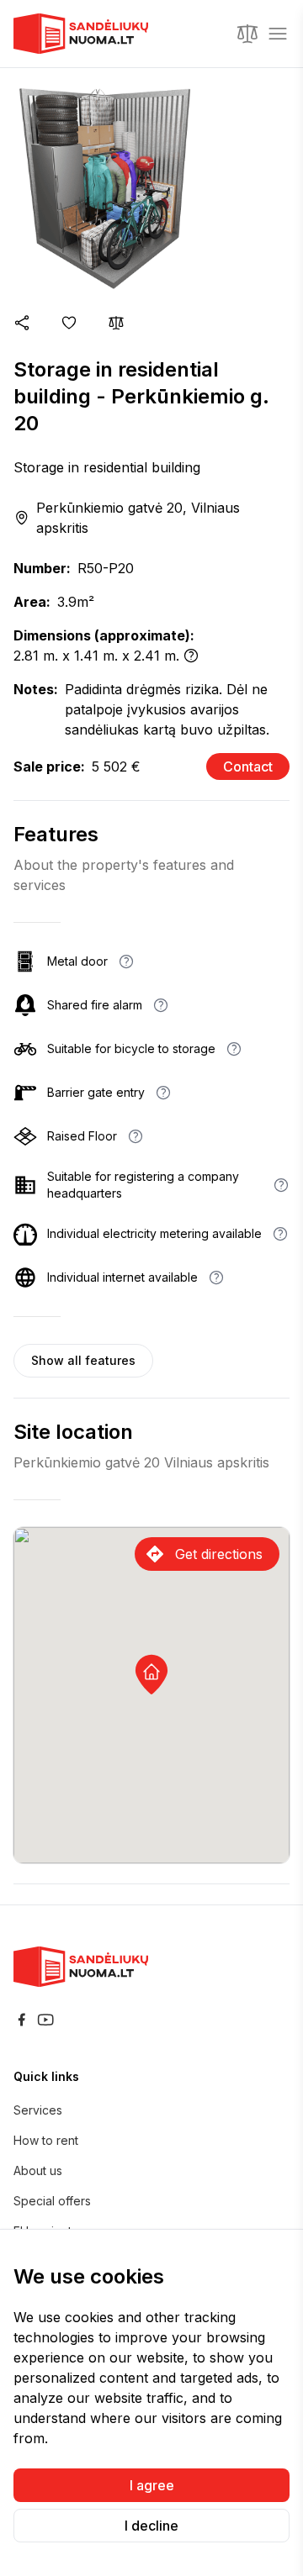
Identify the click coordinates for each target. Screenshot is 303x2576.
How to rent (46, 2140)
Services (38, 2110)
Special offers (52, 2201)
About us (38, 2170)
